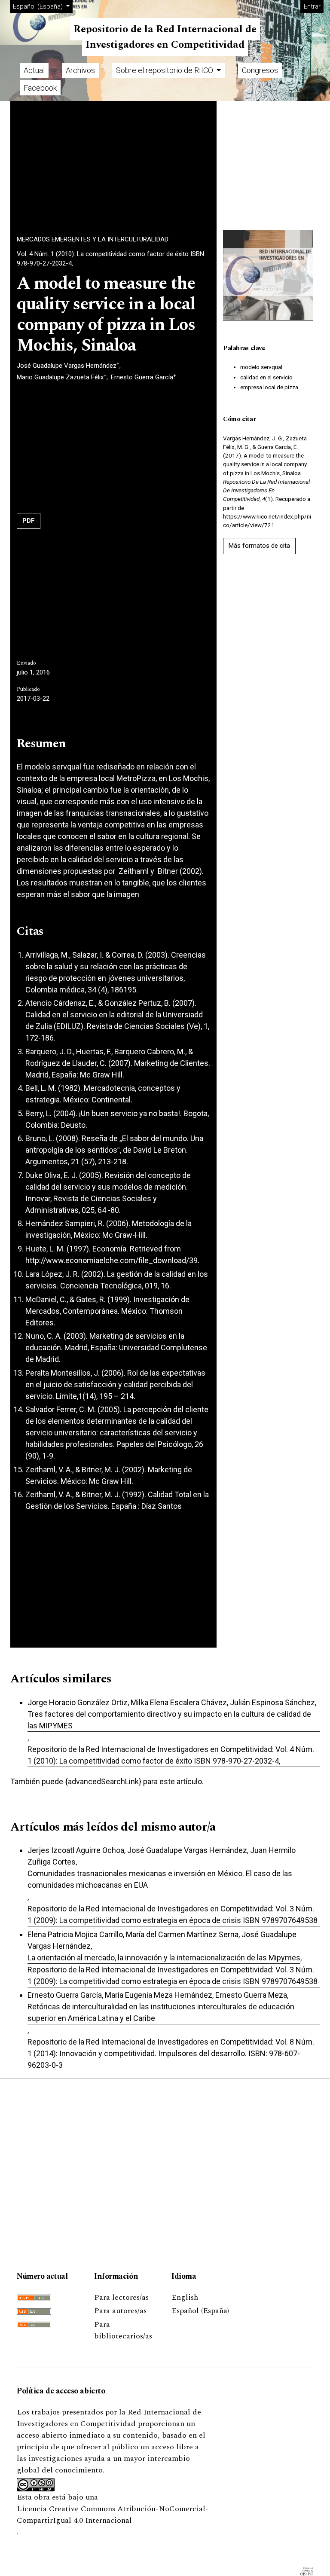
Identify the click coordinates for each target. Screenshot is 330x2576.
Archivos (80, 70)
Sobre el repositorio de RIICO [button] (165, 70)
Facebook (40, 88)
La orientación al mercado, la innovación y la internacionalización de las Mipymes (164, 1958)
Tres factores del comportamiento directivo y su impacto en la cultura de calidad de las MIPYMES (169, 1720)
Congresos (260, 70)
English (185, 2297)
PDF (29, 521)
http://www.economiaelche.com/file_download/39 (112, 1260)
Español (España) (200, 2311)
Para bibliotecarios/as (123, 2330)
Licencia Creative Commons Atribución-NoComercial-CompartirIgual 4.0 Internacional (113, 2515)
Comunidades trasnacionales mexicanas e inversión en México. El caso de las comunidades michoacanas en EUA (160, 1879)
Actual (34, 70)
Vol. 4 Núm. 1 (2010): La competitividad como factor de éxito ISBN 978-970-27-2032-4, (110, 259)
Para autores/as (120, 2311)
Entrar (312, 6)
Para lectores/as (121, 2297)
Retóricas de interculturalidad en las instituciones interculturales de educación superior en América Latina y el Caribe (161, 2012)
